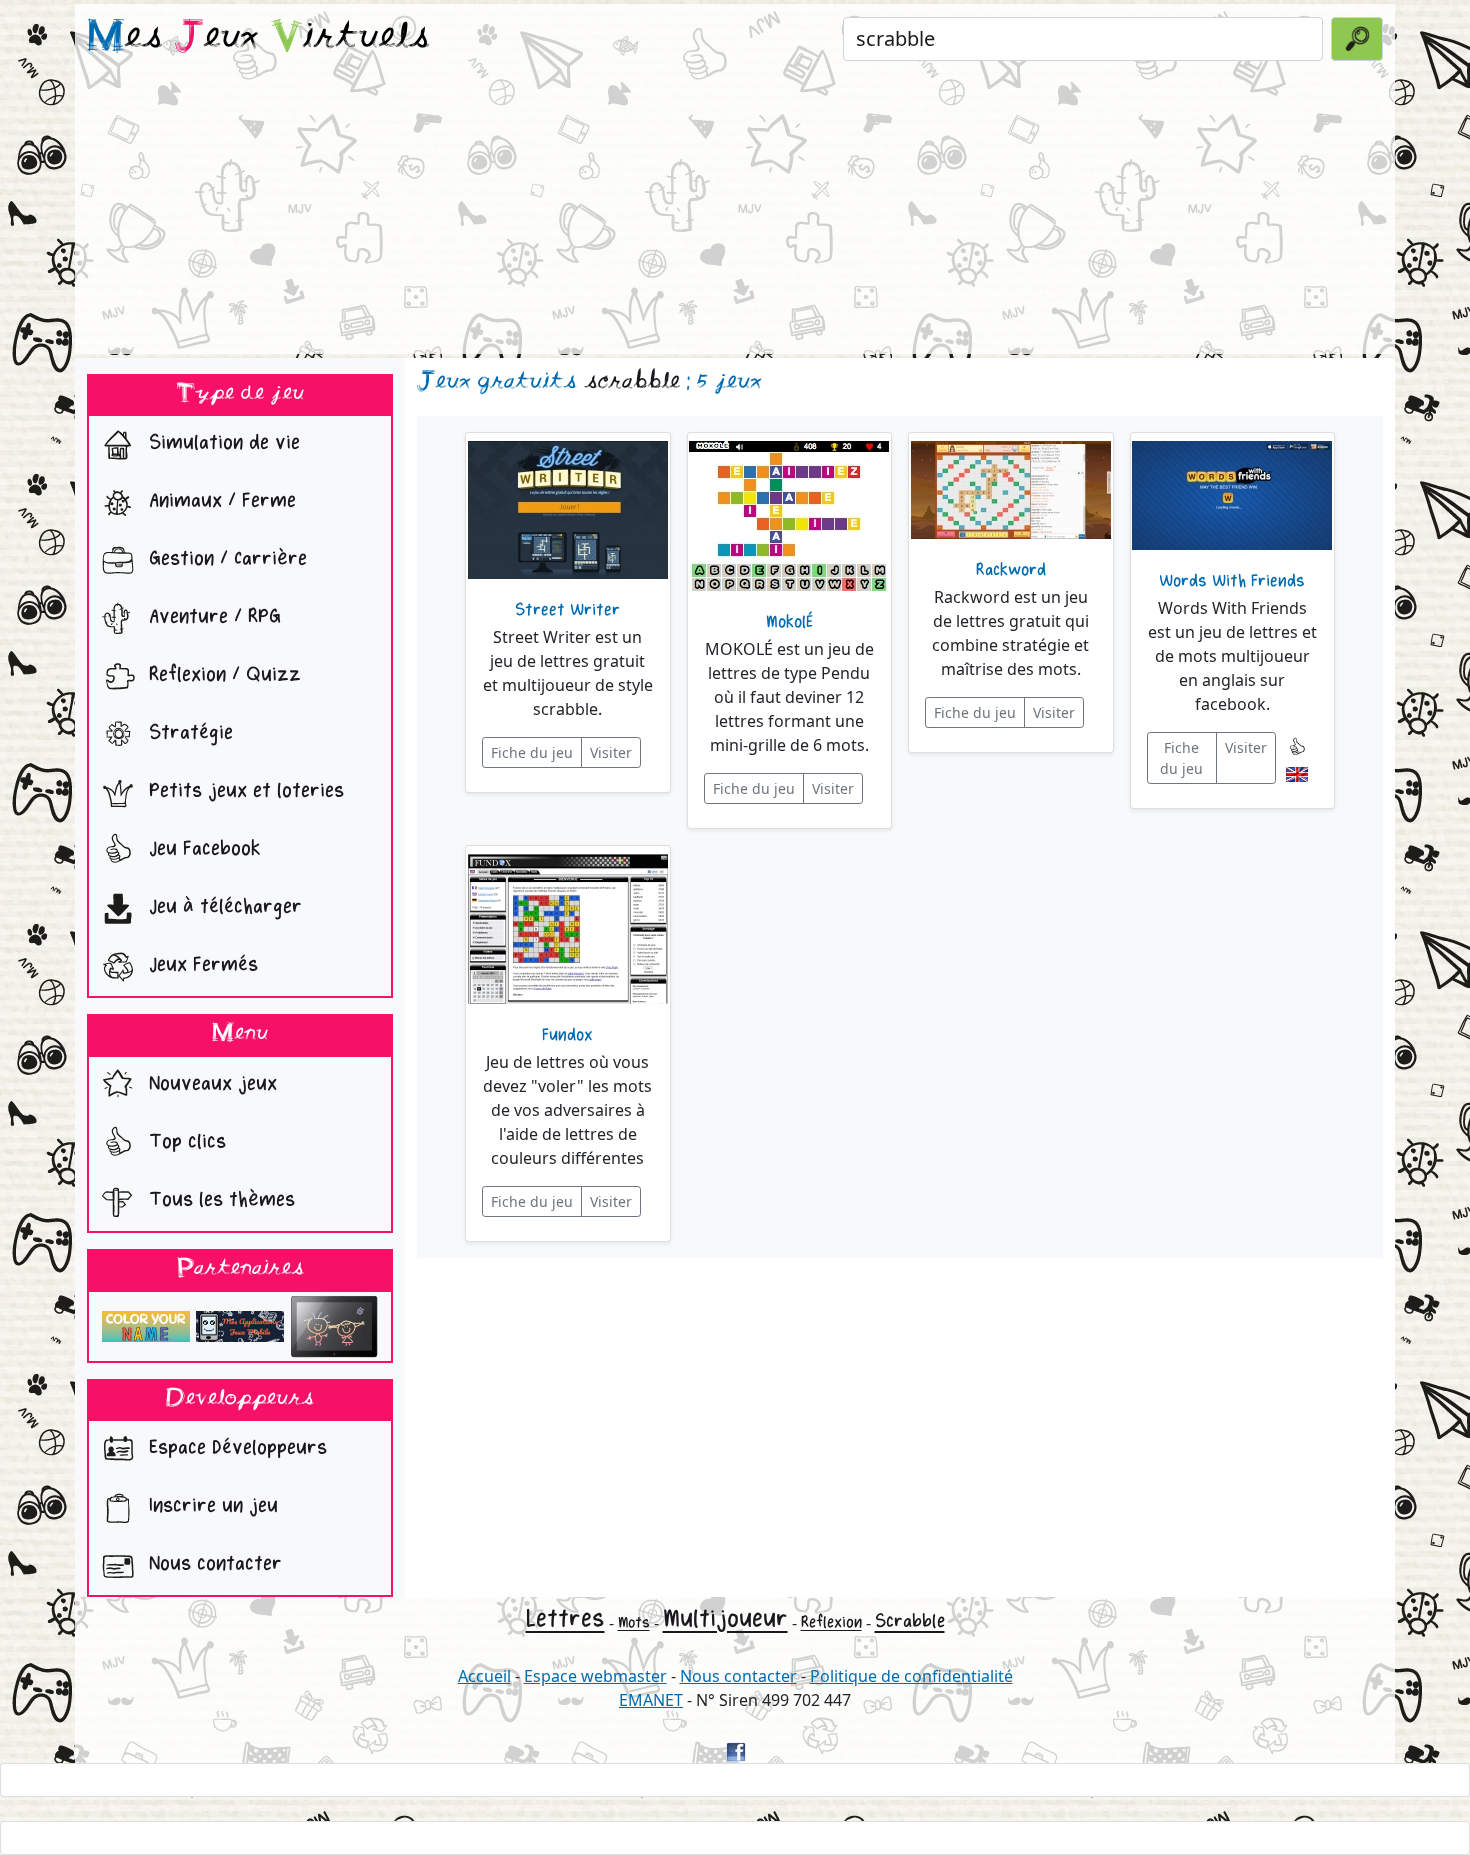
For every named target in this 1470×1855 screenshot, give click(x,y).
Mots (634, 1622)
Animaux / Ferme (219, 501)
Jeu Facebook (202, 849)
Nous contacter (212, 1564)
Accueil (484, 1676)
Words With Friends (1232, 581)
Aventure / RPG (212, 617)
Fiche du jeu (532, 752)
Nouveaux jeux (210, 1083)
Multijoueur (725, 1618)
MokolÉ (789, 622)
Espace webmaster (595, 1676)
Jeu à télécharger (222, 907)
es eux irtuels (258, 38)
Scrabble (910, 1621)
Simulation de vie (221, 443)
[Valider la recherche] (1357, 39)
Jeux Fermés (200, 965)
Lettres (565, 1618)
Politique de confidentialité (911, 1676)
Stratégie (188, 733)
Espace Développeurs (235, 1448)
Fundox (567, 1035)
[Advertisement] (735, 214)
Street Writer (567, 610)
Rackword (1011, 570)
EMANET (651, 1700)
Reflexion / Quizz (222, 675)
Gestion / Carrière (225, 559)
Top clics (184, 1141)
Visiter (611, 752)
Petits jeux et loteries (243, 791)
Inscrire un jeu (210, 1506)
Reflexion (831, 1622)
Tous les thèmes (219, 1199)
